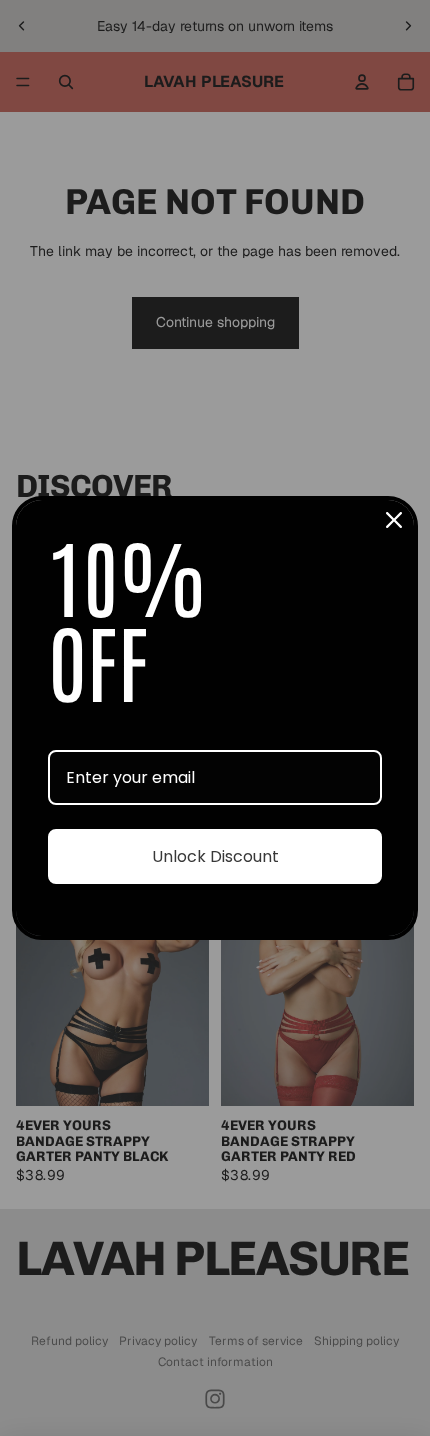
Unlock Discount (215, 856)
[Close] (394, 520)
